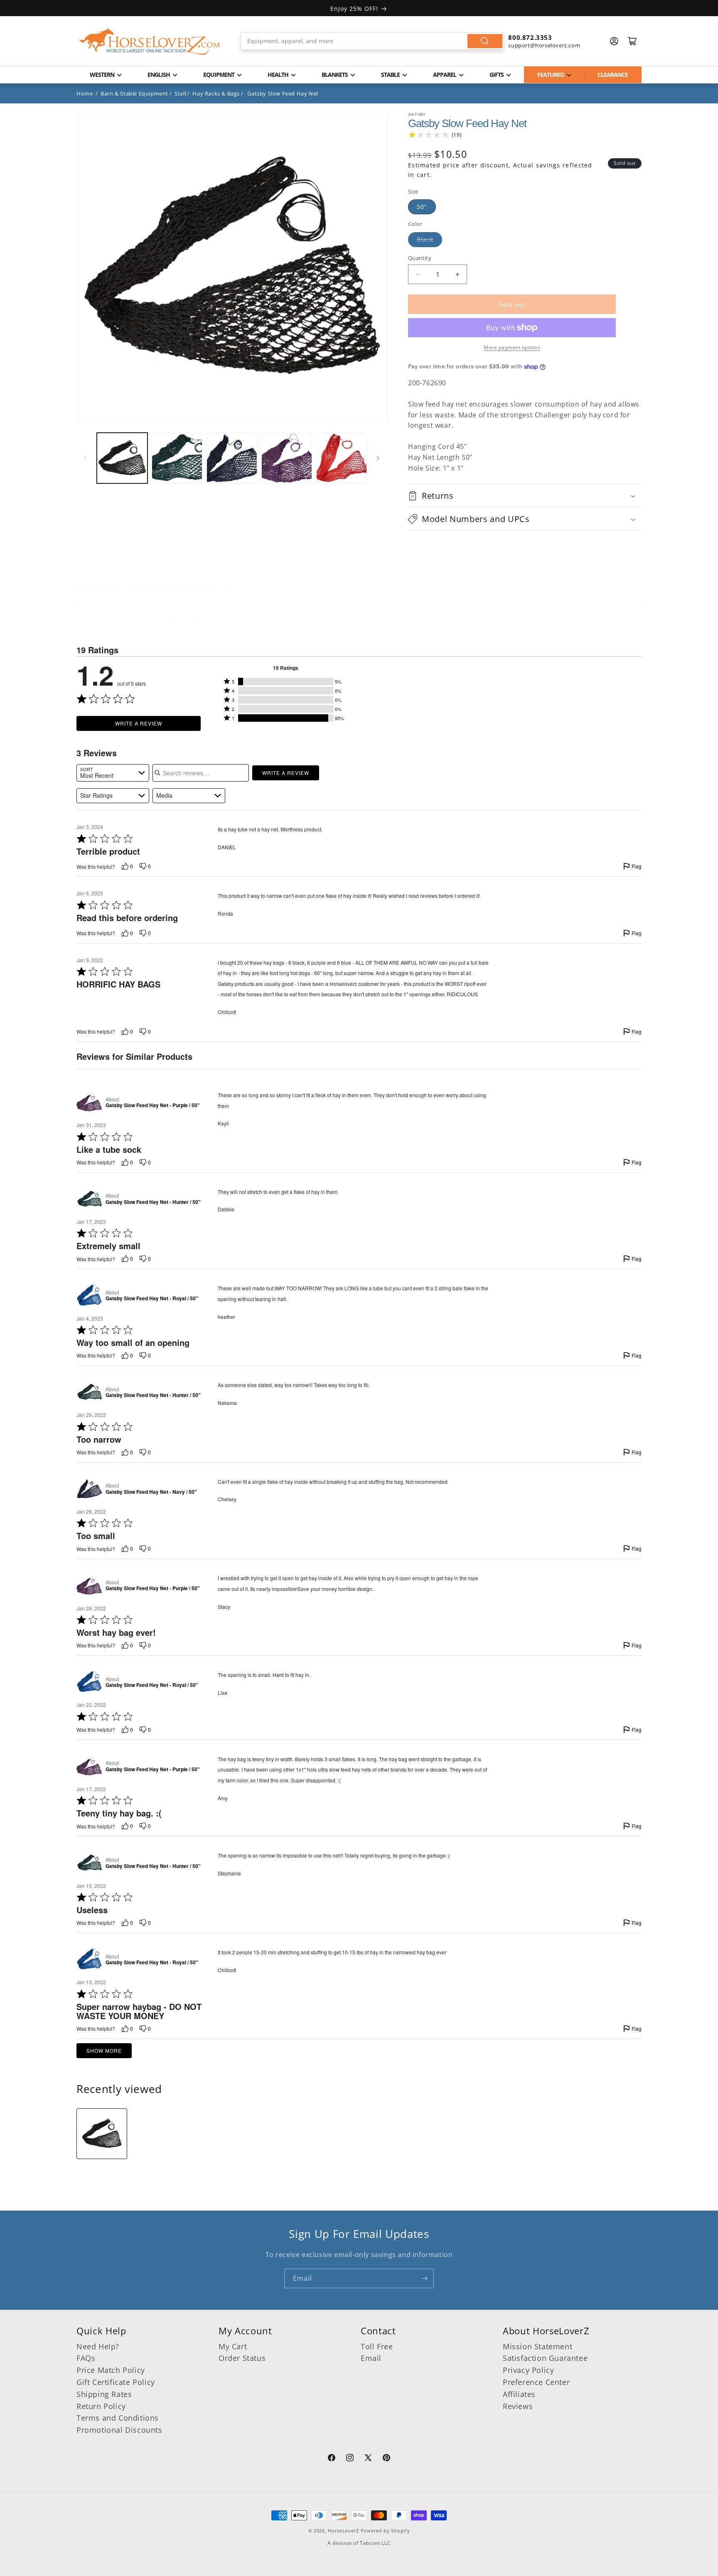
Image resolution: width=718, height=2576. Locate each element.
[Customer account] (614, 41)
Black (425, 239)
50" (422, 207)
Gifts (497, 75)
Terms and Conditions (118, 2418)
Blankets (335, 75)
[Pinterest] (386, 2459)
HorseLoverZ (343, 2531)
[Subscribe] (424, 2278)
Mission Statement (537, 2346)
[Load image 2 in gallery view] (177, 458)
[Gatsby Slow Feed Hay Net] (102, 2134)
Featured (551, 75)
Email (371, 2358)
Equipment (219, 75)
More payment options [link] (512, 347)
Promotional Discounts (119, 2430)
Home (85, 93)
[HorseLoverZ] (149, 41)
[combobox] (373, 41)
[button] (525, 496)
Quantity (420, 258)
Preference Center (536, 2382)
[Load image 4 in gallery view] (287, 458)
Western (102, 75)
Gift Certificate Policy (116, 2382)
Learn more (184, 622)
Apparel (445, 75)
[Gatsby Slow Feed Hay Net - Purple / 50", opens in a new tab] (89, 1102)
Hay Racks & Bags (216, 93)
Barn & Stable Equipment (134, 93)
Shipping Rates (104, 2394)
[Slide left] (86, 458)
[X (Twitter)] (368, 2459)
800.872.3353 (530, 37)
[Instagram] (350, 2459)
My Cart (233, 2346)
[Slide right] (378, 458)
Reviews (518, 2406)
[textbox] (359, 604)
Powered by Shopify (385, 2531)
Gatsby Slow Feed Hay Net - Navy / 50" (151, 1492)
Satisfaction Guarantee (545, 2358)
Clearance (613, 75)
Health (278, 75)
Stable (390, 75)
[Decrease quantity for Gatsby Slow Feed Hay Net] (418, 274)
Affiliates (519, 2394)
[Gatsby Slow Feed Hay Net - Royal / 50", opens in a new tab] (89, 1295)
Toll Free (377, 2346)
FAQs (86, 2358)
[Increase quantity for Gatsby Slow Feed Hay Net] (457, 274)
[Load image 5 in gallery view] (342, 458)
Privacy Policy (528, 2370)
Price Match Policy (111, 2370)
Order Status (242, 2358)
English (159, 75)
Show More (104, 2050)
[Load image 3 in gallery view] (232, 458)
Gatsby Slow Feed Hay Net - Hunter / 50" (153, 1202)
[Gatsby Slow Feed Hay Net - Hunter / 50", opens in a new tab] (89, 1199)
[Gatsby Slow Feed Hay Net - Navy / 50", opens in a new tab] (89, 1489)
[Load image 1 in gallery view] (122, 458)
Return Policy (101, 2406)
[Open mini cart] (632, 41)
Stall (180, 93)
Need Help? (98, 2346)
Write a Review (139, 723)
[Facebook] (332, 2459)
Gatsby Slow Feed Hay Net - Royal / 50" (152, 1299)
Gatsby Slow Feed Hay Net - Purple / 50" (153, 1105)
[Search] (485, 41)
